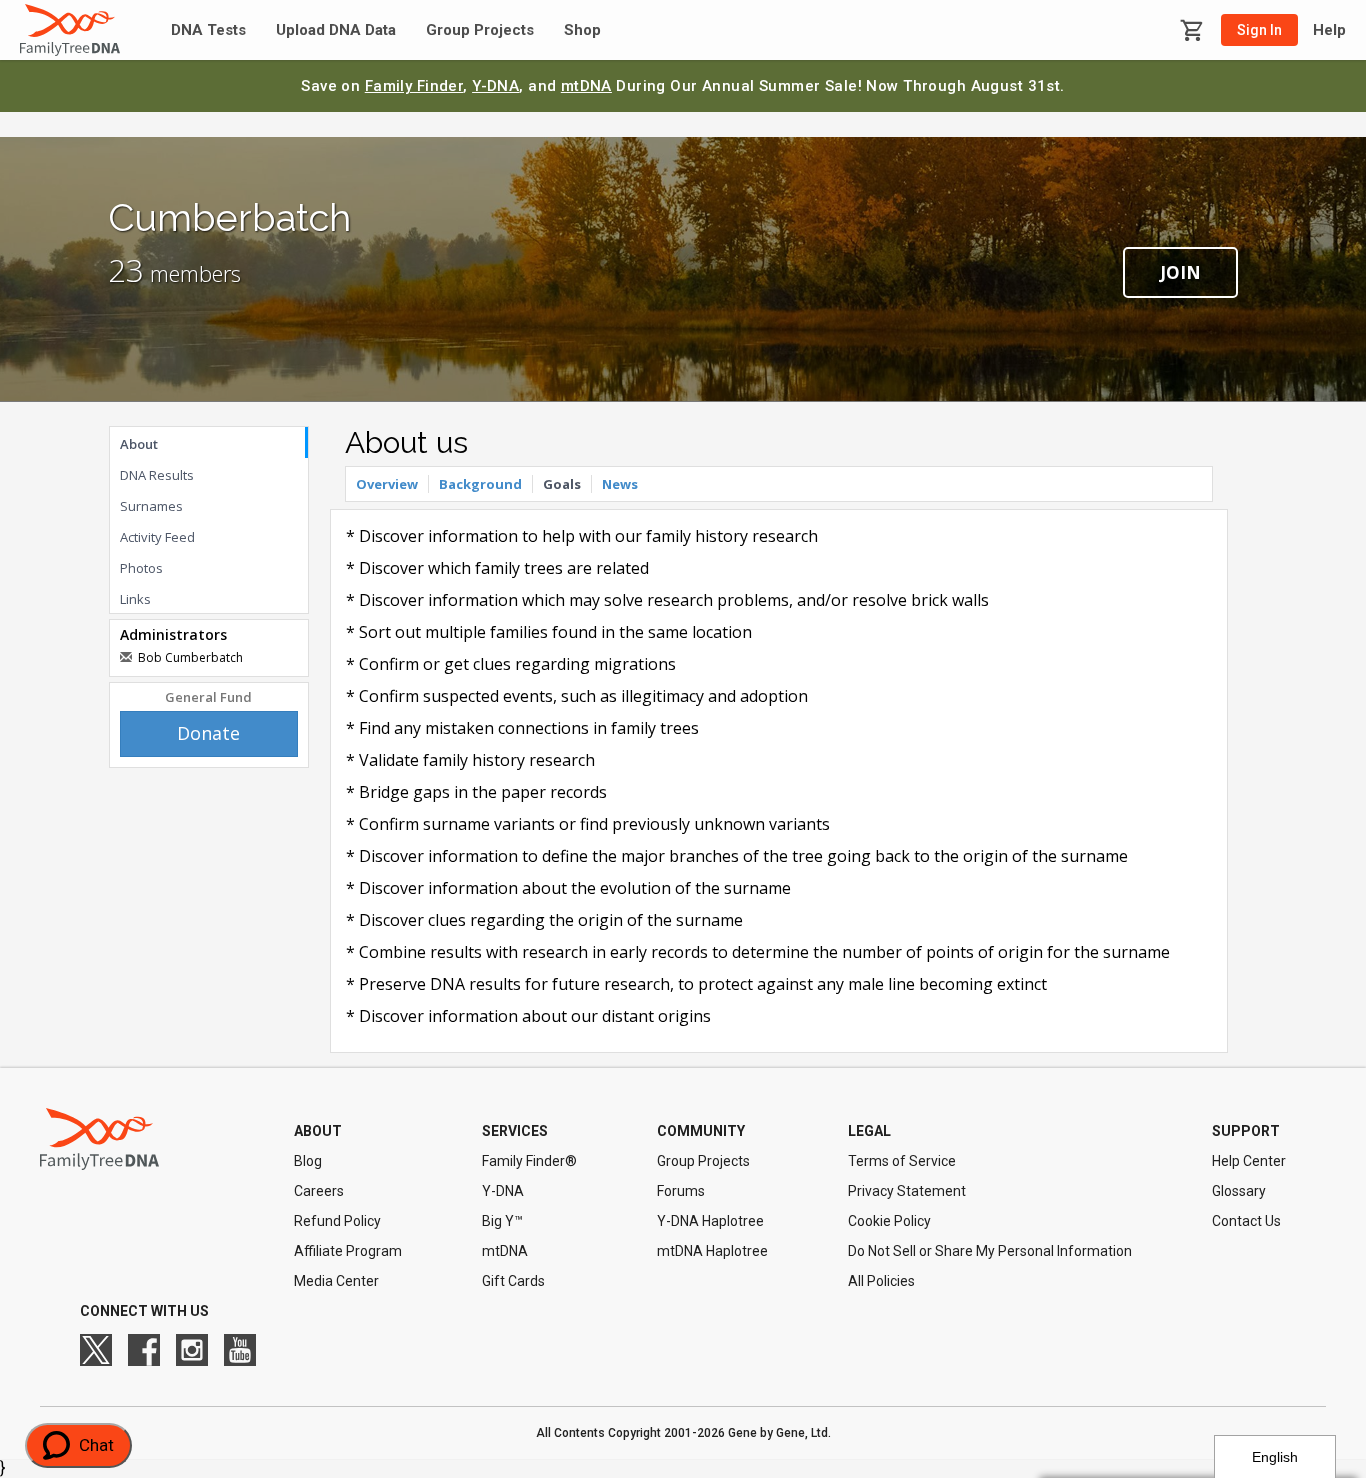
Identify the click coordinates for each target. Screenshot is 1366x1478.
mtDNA (586, 86)
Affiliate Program (348, 1251)
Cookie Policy (889, 1221)
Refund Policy (337, 1221)
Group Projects (480, 30)
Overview (387, 484)
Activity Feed (157, 537)
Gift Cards (513, 1281)
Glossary (1239, 1191)
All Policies (881, 1281)
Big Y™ (502, 1221)
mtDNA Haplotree (712, 1251)
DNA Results (157, 475)
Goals (562, 484)
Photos (141, 568)
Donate (208, 733)
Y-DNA (495, 86)
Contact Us (1246, 1221)
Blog (308, 1161)
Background (480, 484)
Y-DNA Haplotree (710, 1221)
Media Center (336, 1281)
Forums (681, 1191)
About (139, 444)
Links (135, 599)
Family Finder (414, 86)
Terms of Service (902, 1161)
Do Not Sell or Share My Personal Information (990, 1251)
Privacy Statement (907, 1191)
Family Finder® (529, 1161)
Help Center (1249, 1161)
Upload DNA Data (336, 30)
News (620, 484)
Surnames (151, 506)
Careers (319, 1191)
